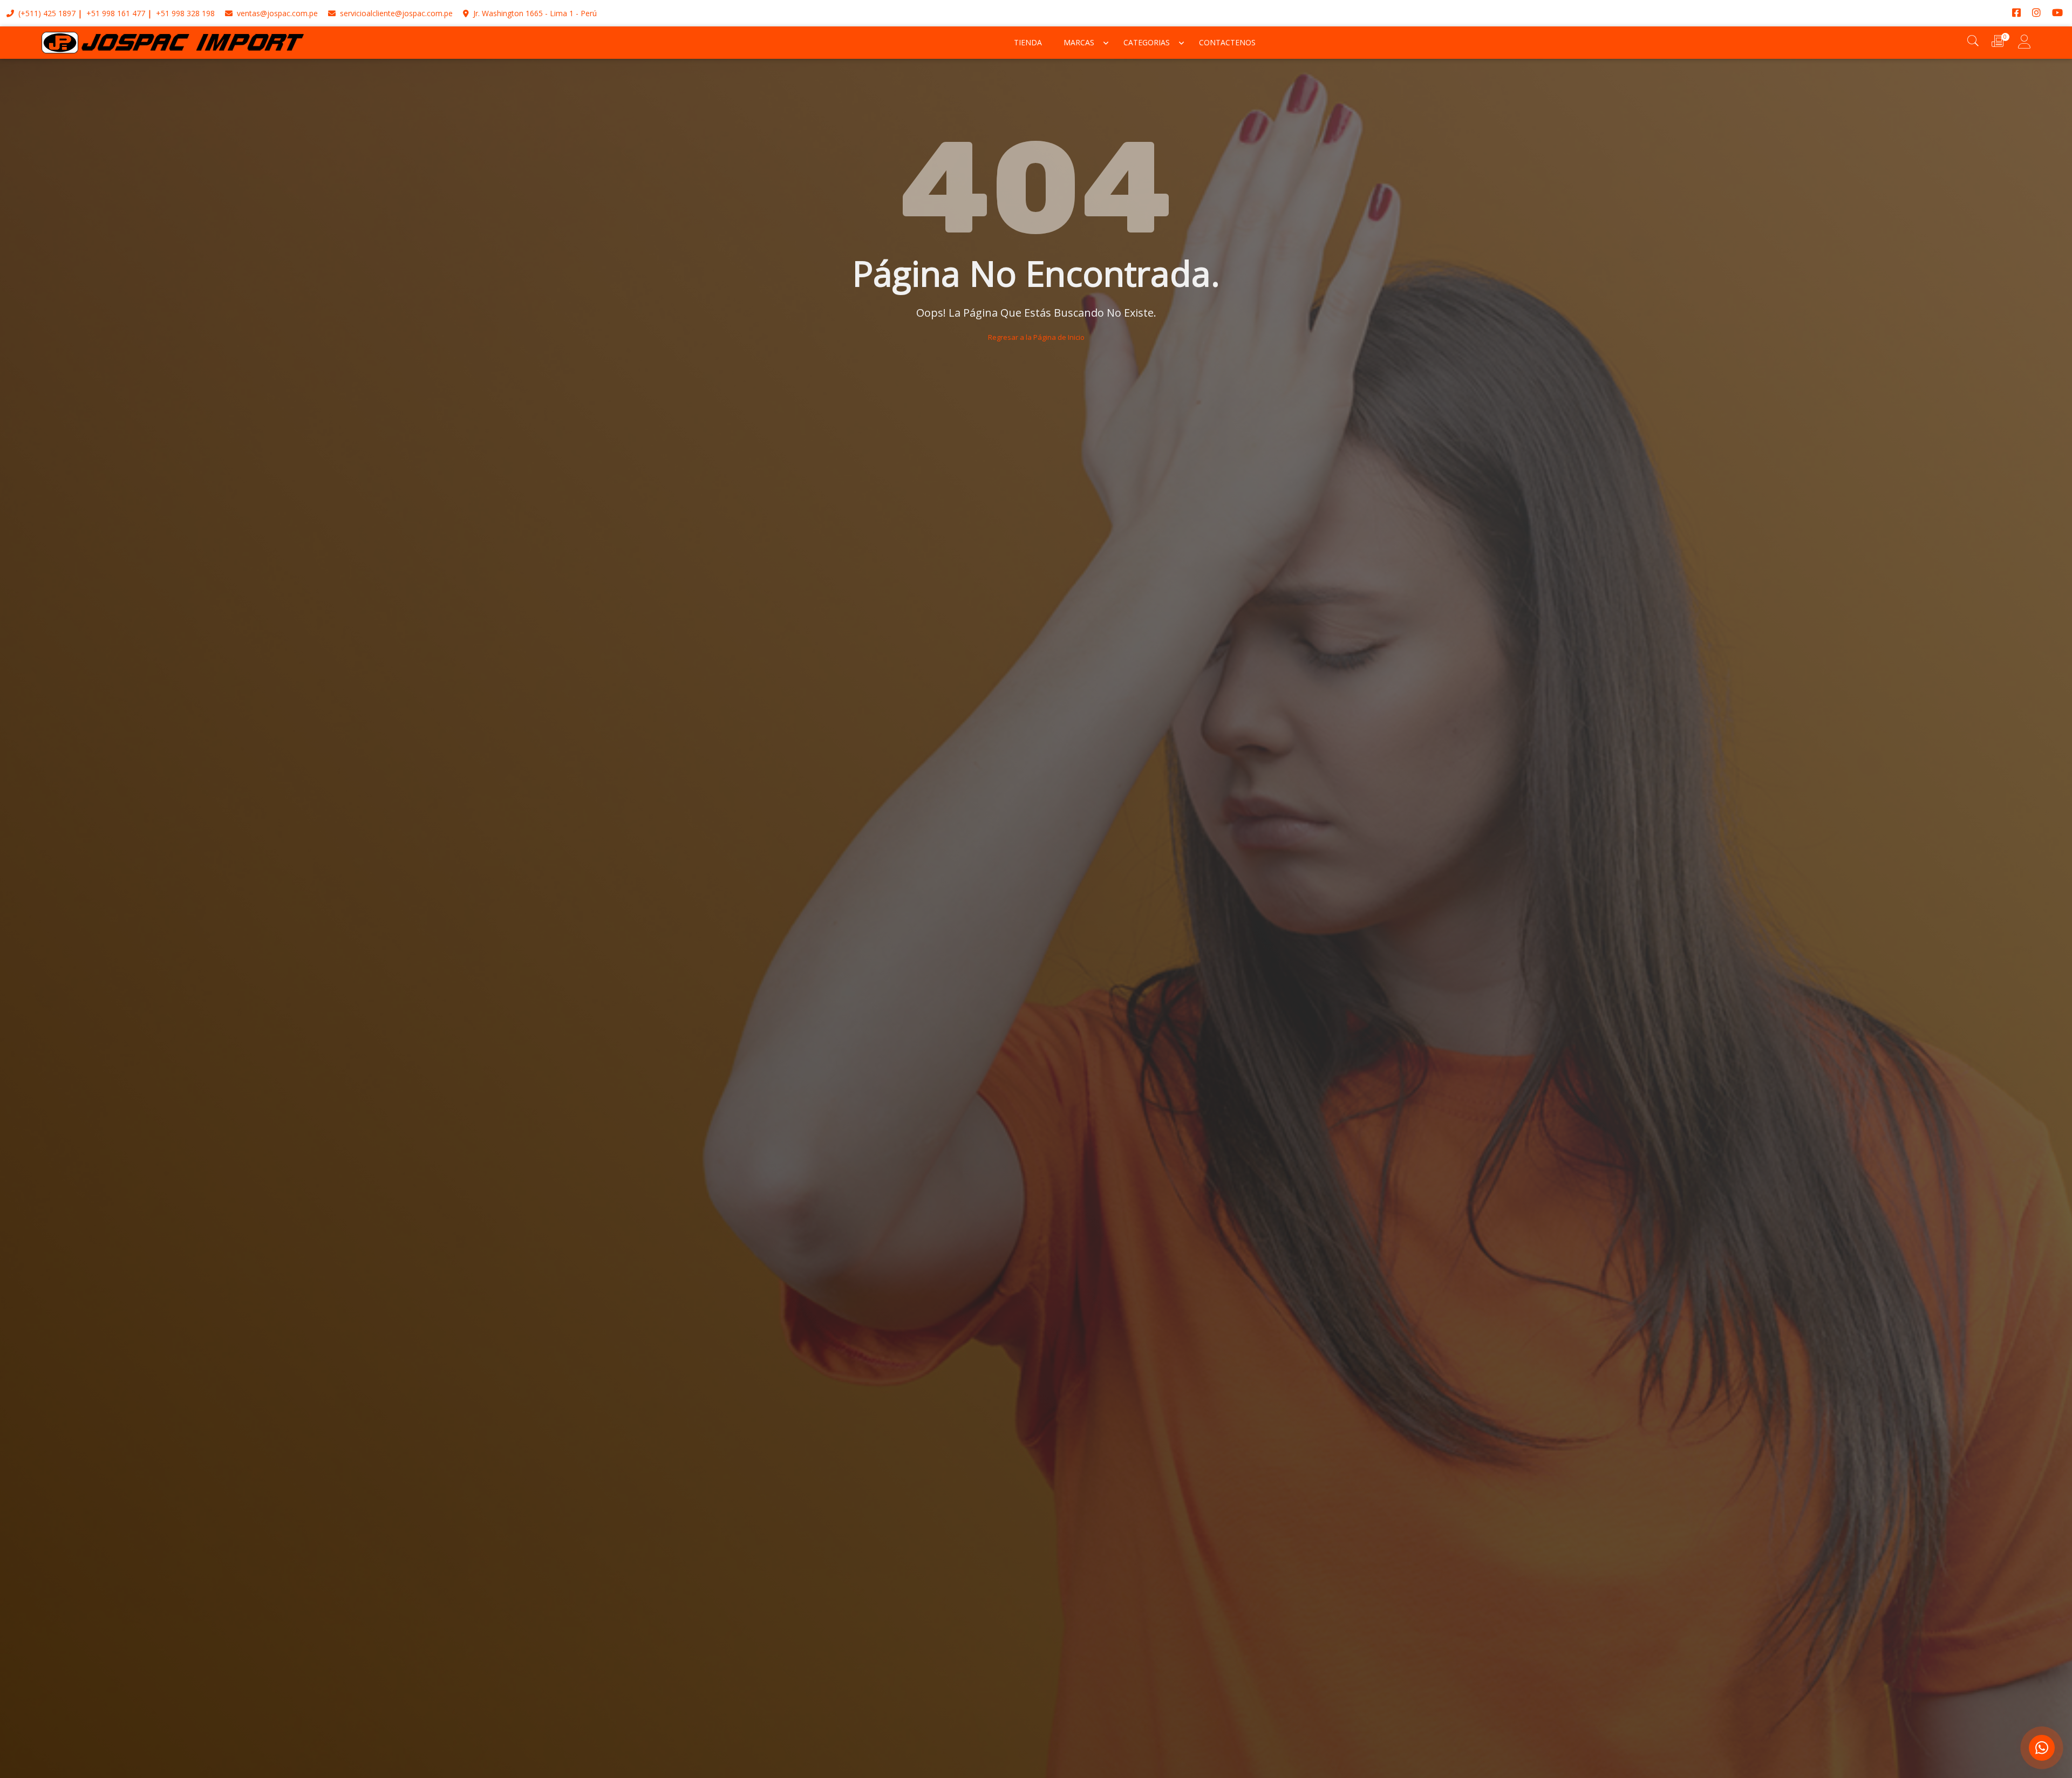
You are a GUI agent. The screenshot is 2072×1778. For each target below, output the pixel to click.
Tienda (1028, 42)
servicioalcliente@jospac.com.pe (395, 13)
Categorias (1147, 42)
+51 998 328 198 (185, 13)
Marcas (1079, 42)
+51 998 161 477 (116, 13)
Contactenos (1227, 42)
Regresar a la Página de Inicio (1036, 337)
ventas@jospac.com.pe (276, 13)
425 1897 (59, 13)
